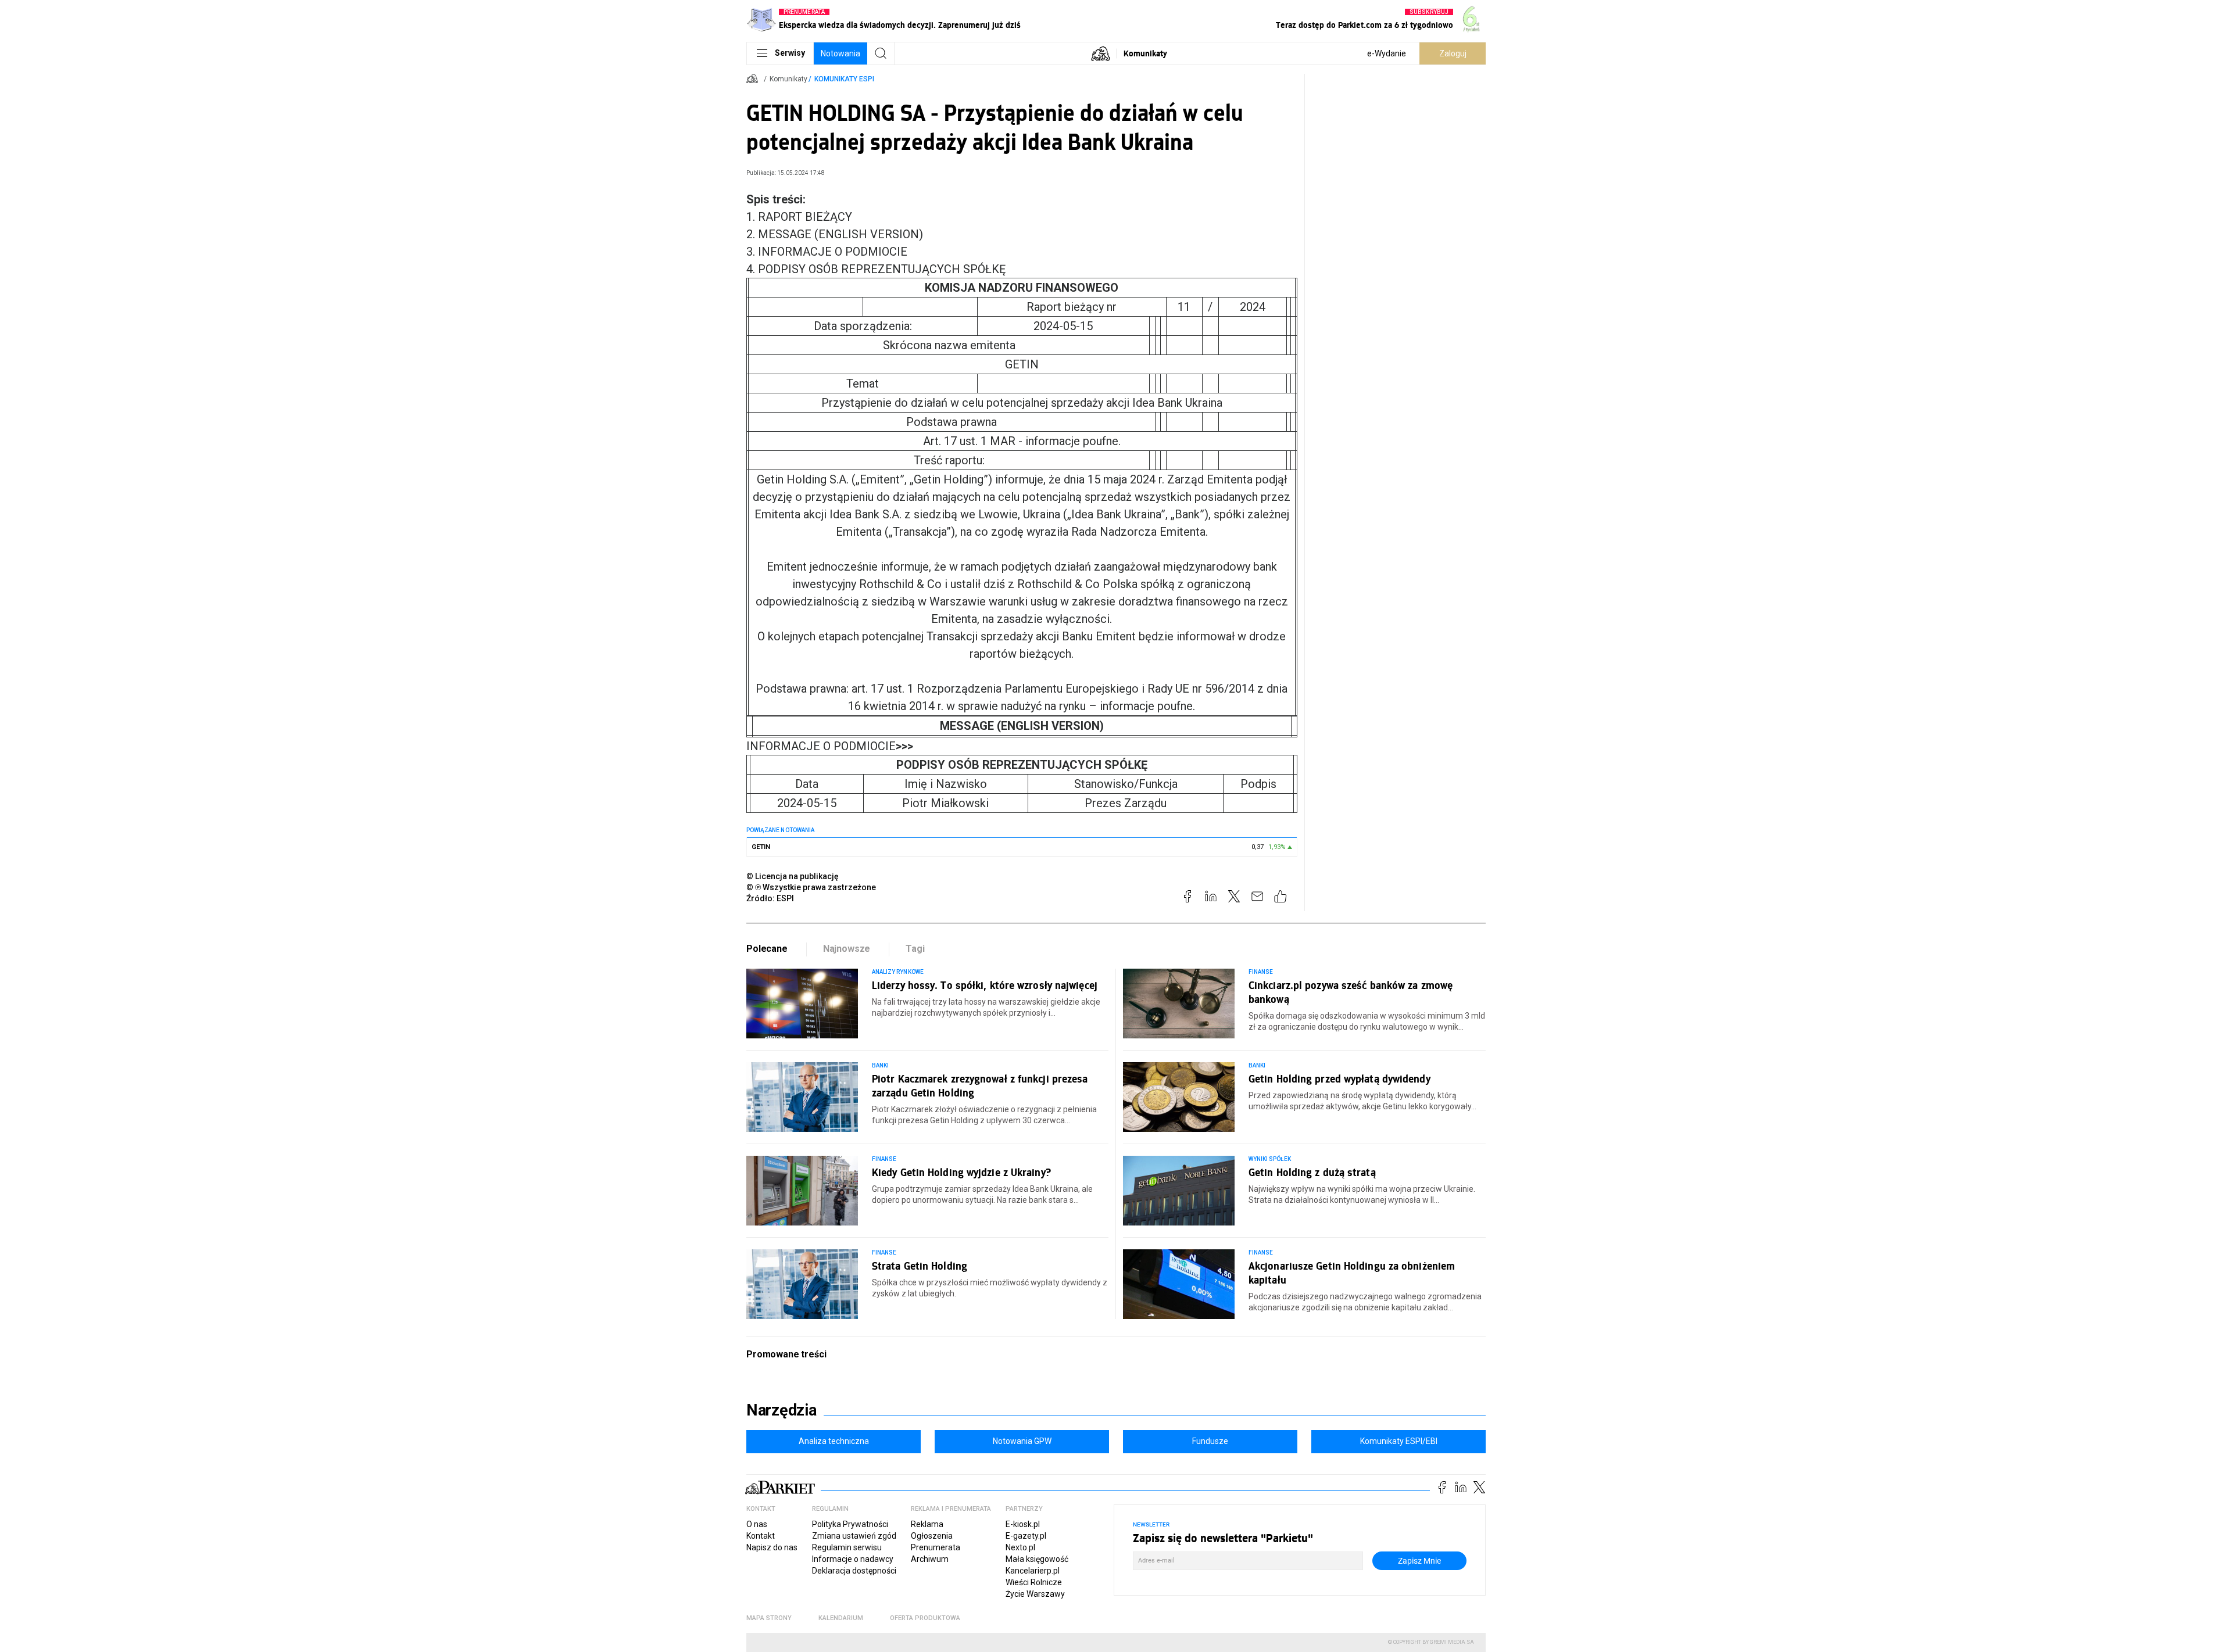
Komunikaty (1145, 53)
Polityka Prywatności (850, 1524)
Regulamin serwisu (847, 1547)
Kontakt (761, 1536)
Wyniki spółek (1270, 1159)
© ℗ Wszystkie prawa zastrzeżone (811, 887)
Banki (880, 1065)
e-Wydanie (1387, 53)
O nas (757, 1524)
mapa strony (769, 1618)
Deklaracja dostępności (854, 1571)
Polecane (767, 949)
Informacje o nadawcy (853, 1559)
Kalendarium (841, 1618)
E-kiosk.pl (1023, 1524)
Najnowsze (847, 949)
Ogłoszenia (932, 1536)
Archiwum (930, 1559)
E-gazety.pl (1026, 1536)
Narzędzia (781, 1410)
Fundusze (1210, 1441)
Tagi (915, 949)
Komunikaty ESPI (844, 79)
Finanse (1261, 972)
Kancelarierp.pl (1033, 1571)
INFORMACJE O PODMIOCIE (830, 746)
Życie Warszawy (1035, 1594)
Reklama (927, 1524)
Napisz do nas (772, 1547)
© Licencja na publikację (793, 876)
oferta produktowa (925, 1618)
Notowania (840, 53)
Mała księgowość (1037, 1559)
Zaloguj (1453, 53)
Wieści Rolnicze (1034, 1582)
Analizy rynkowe (898, 972)
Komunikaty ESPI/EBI (1399, 1441)
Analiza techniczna (834, 1441)
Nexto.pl (1020, 1547)
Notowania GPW (1022, 1441)
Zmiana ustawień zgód (854, 1536)
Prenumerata (936, 1547)
